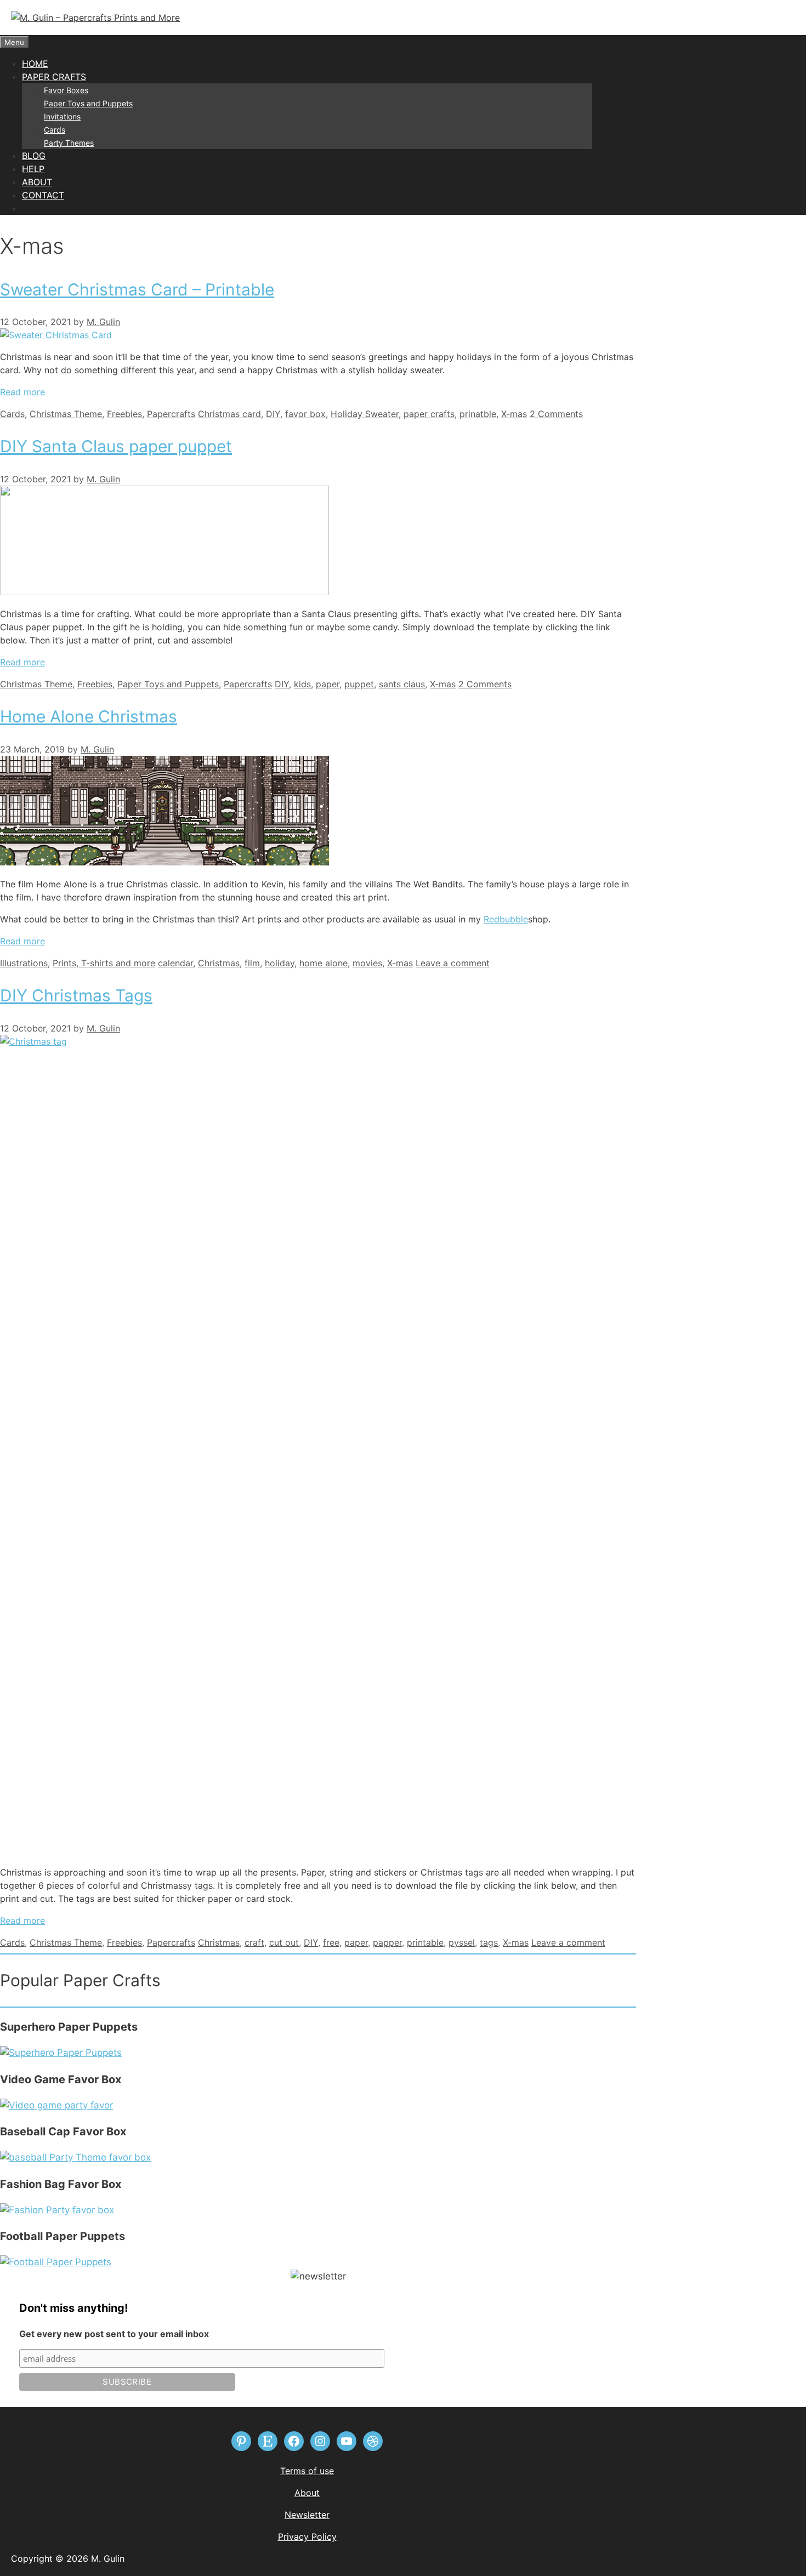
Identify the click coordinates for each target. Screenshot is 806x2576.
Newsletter (307, 2515)
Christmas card (229, 414)
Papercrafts (171, 414)
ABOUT (37, 182)
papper (387, 1942)
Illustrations (24, 963)
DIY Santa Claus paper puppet (116, 446)
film (252, 963)
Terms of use (307, 2471)
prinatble (478, 414)
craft (254, 1942)
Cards (55, 130)
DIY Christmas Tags (76, 995)
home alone (323, 963)
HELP (33, 169)
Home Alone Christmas (89, 716)
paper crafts (429, 414)
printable (425, 1942)
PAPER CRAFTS (54, 77)
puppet (359, 684)
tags (489, 1942)
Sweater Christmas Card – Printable (137, 289)
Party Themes (69, 143)
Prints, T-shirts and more (104, 963)
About (307, 2493)
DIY (273, 414)
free (331, 1942)
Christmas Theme (66, 414)
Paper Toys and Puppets (88, 103)
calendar (175, 963)
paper (328, 684)
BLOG (34, 156)
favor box (305, 414)
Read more (22, 392)
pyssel (462, 1942)
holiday (280, 963)
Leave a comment (453, 963)
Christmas (219, 963)
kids (302, 684)
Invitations (62, 116)
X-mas (514, 414)
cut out (284, 1942)
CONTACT (43, 195)
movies (367, 963)
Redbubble (506, 919)
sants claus (402, 684)
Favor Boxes (66, 90)
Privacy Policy (307, 2537)
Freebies (124, 414)
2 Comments (556, 414)
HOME (35, 64)
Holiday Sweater (365, 414)
